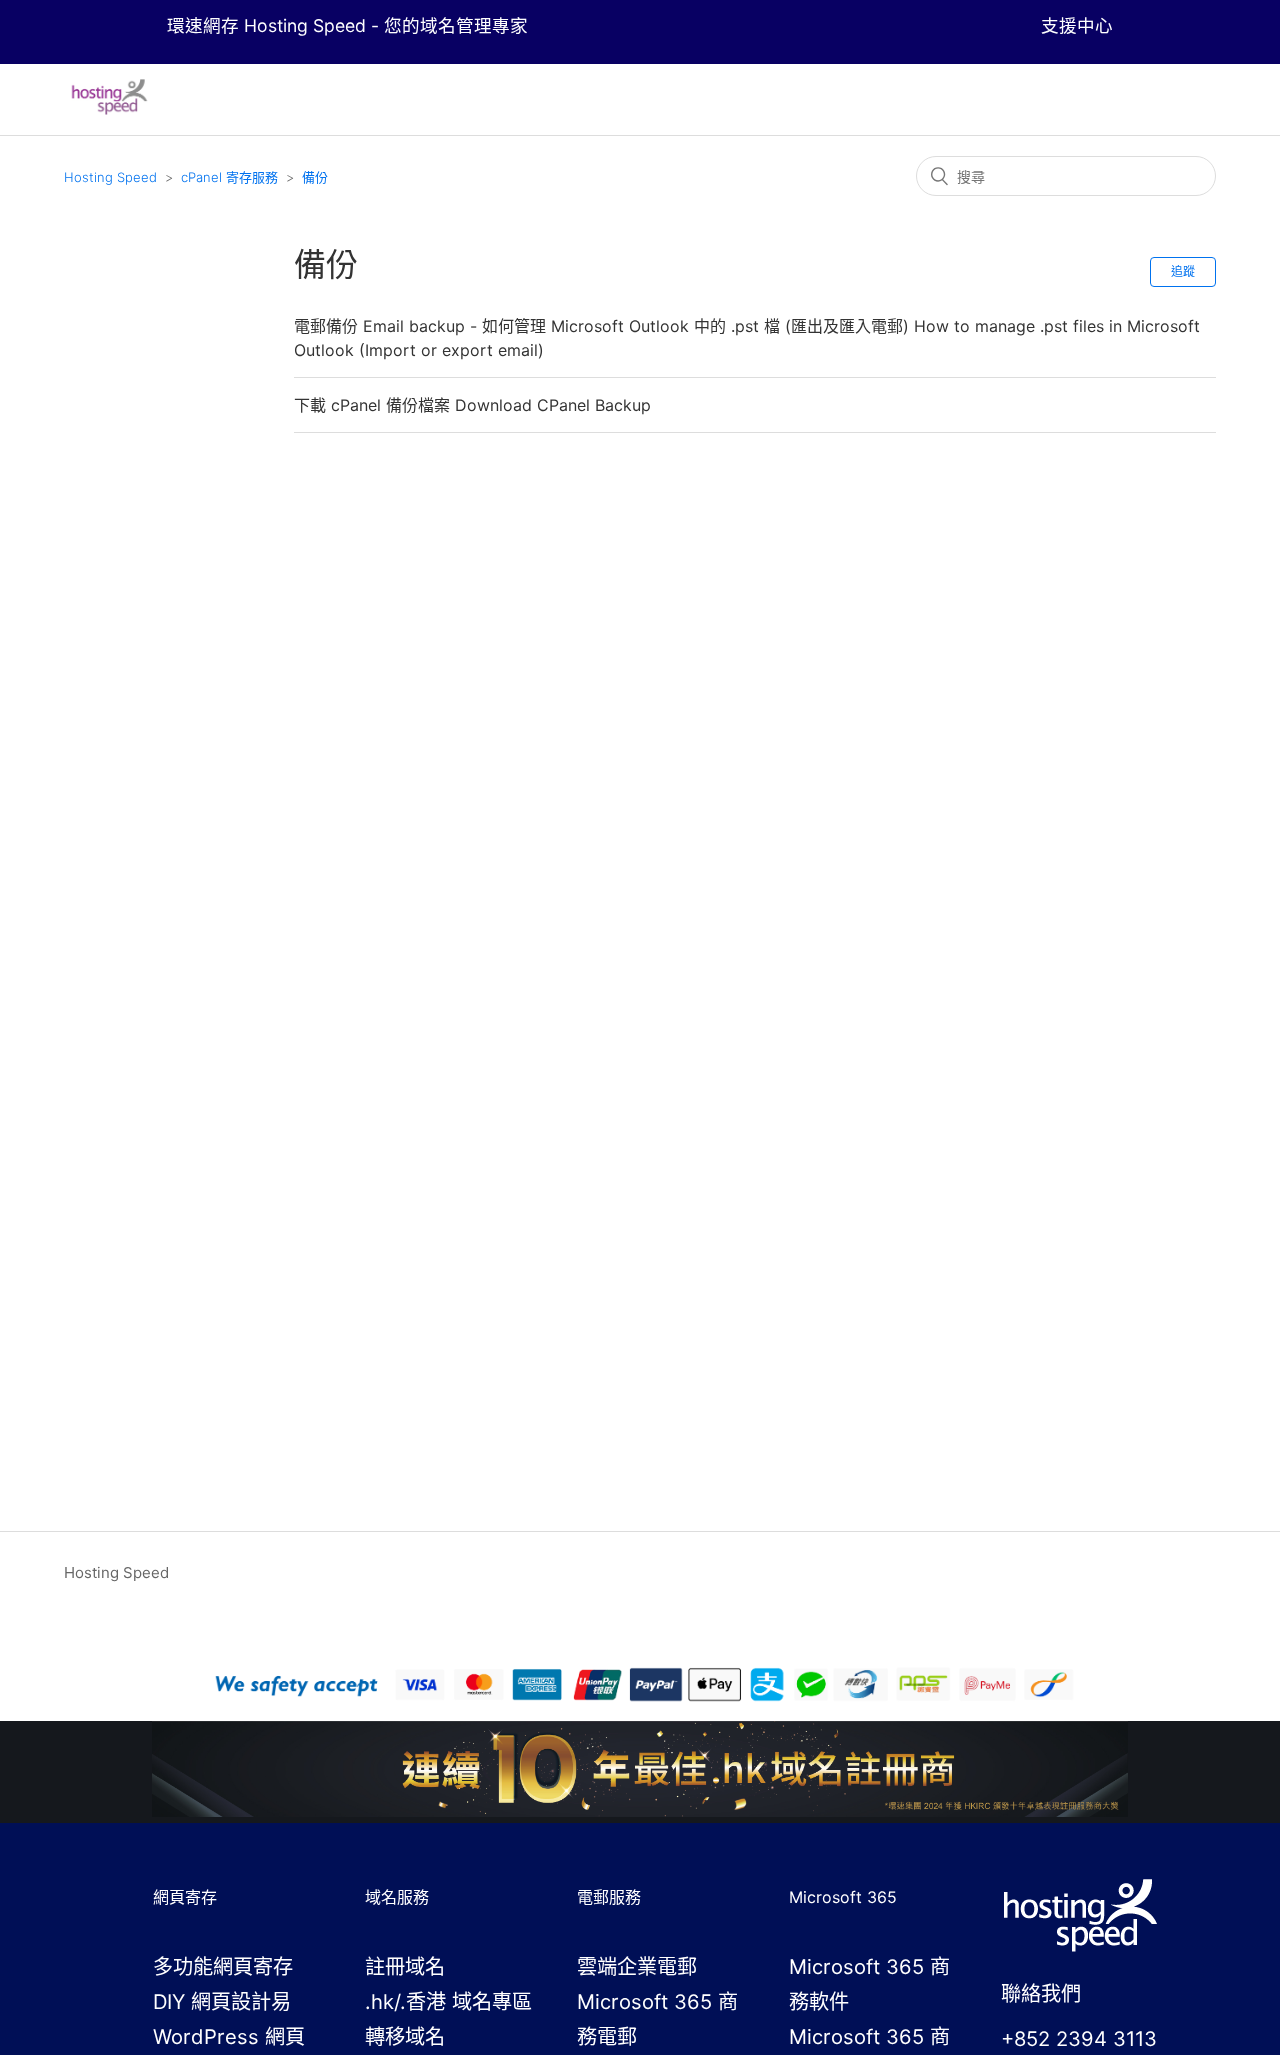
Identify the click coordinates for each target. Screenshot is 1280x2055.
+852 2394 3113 (1079, 2038)
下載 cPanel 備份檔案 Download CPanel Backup (472, 405)
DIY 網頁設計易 (222, 2001)
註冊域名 (405, 1966)
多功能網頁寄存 (223, 1966)
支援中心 (1077, 25)
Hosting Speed (110, 177)
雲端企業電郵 (637, 1966)
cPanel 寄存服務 (229, 177)
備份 (315, 177)
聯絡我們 (1041, 1993)
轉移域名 (405, 2036)
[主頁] (109, 109)
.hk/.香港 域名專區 (448, 2001)
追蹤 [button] (1183, 271)
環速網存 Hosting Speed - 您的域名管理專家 (347, 25)
